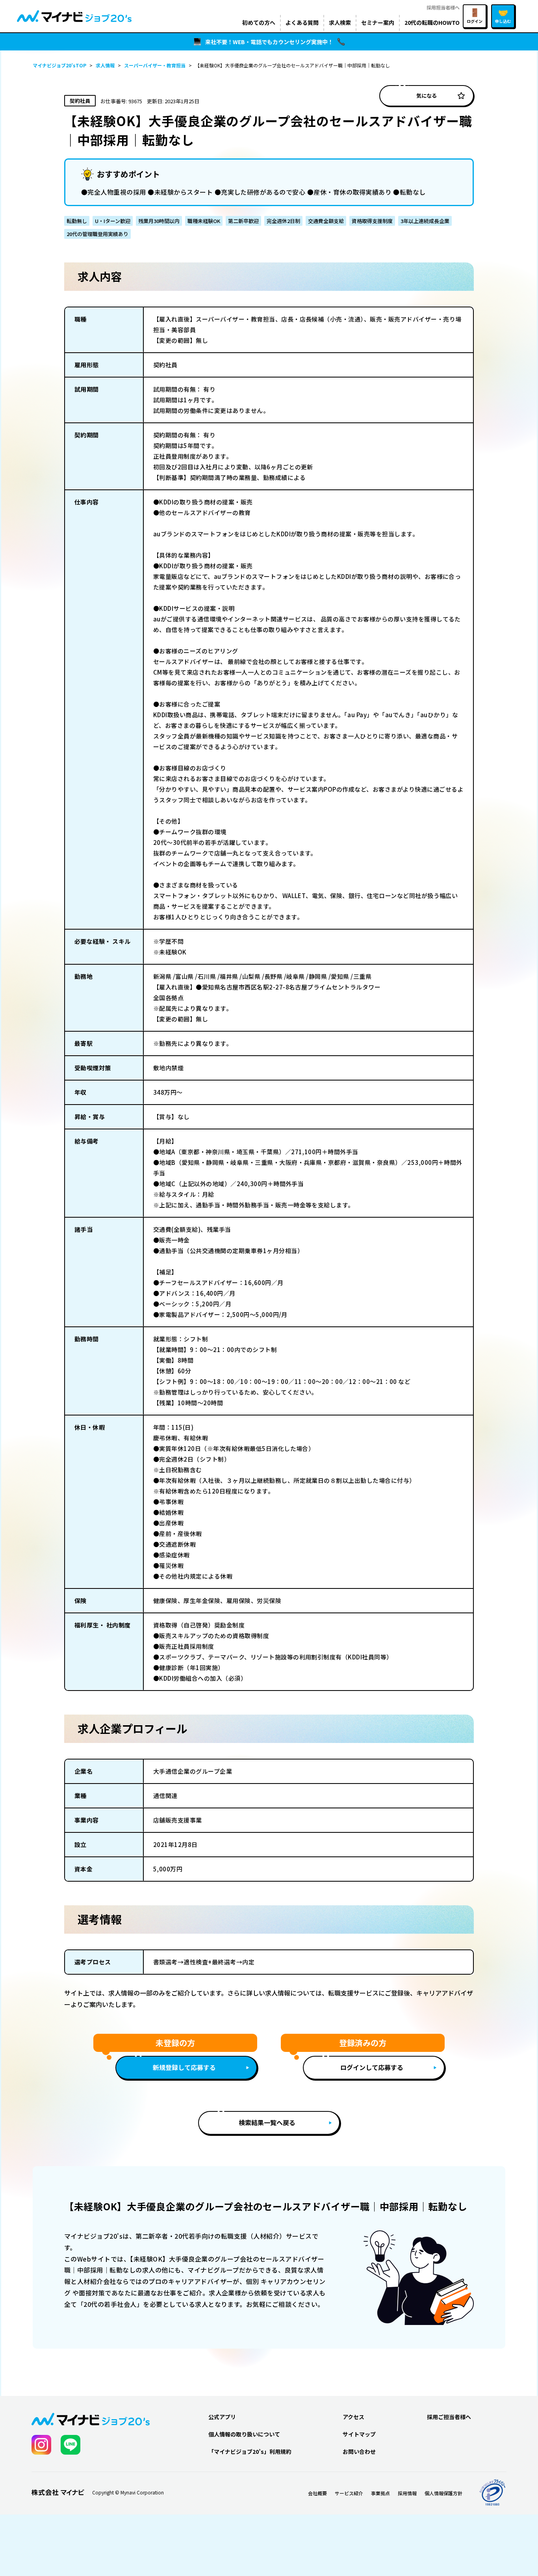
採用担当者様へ (443, 7)
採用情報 (407, 2493)
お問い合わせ (359, 2451)
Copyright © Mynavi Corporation (128, 2492)
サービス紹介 (349, 2493)
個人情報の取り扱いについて (244, 2434)
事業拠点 (380, 2493)
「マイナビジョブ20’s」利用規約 (250, 2451)
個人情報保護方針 (443, 2493)
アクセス (353, 2417)
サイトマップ (359, 2434)
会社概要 (317, 2493)
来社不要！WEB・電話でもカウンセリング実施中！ (269, 42)
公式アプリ (222, 2417)
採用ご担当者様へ (449, 2417)
